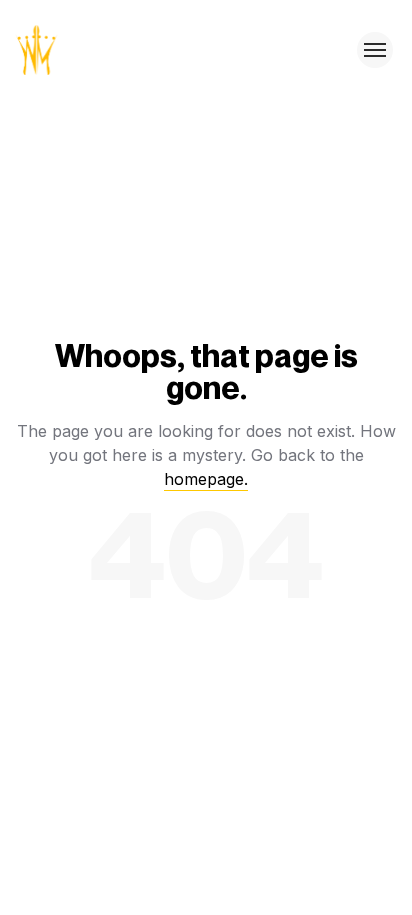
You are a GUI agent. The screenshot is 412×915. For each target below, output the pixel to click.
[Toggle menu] (375, 50)
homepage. (206, 479)
